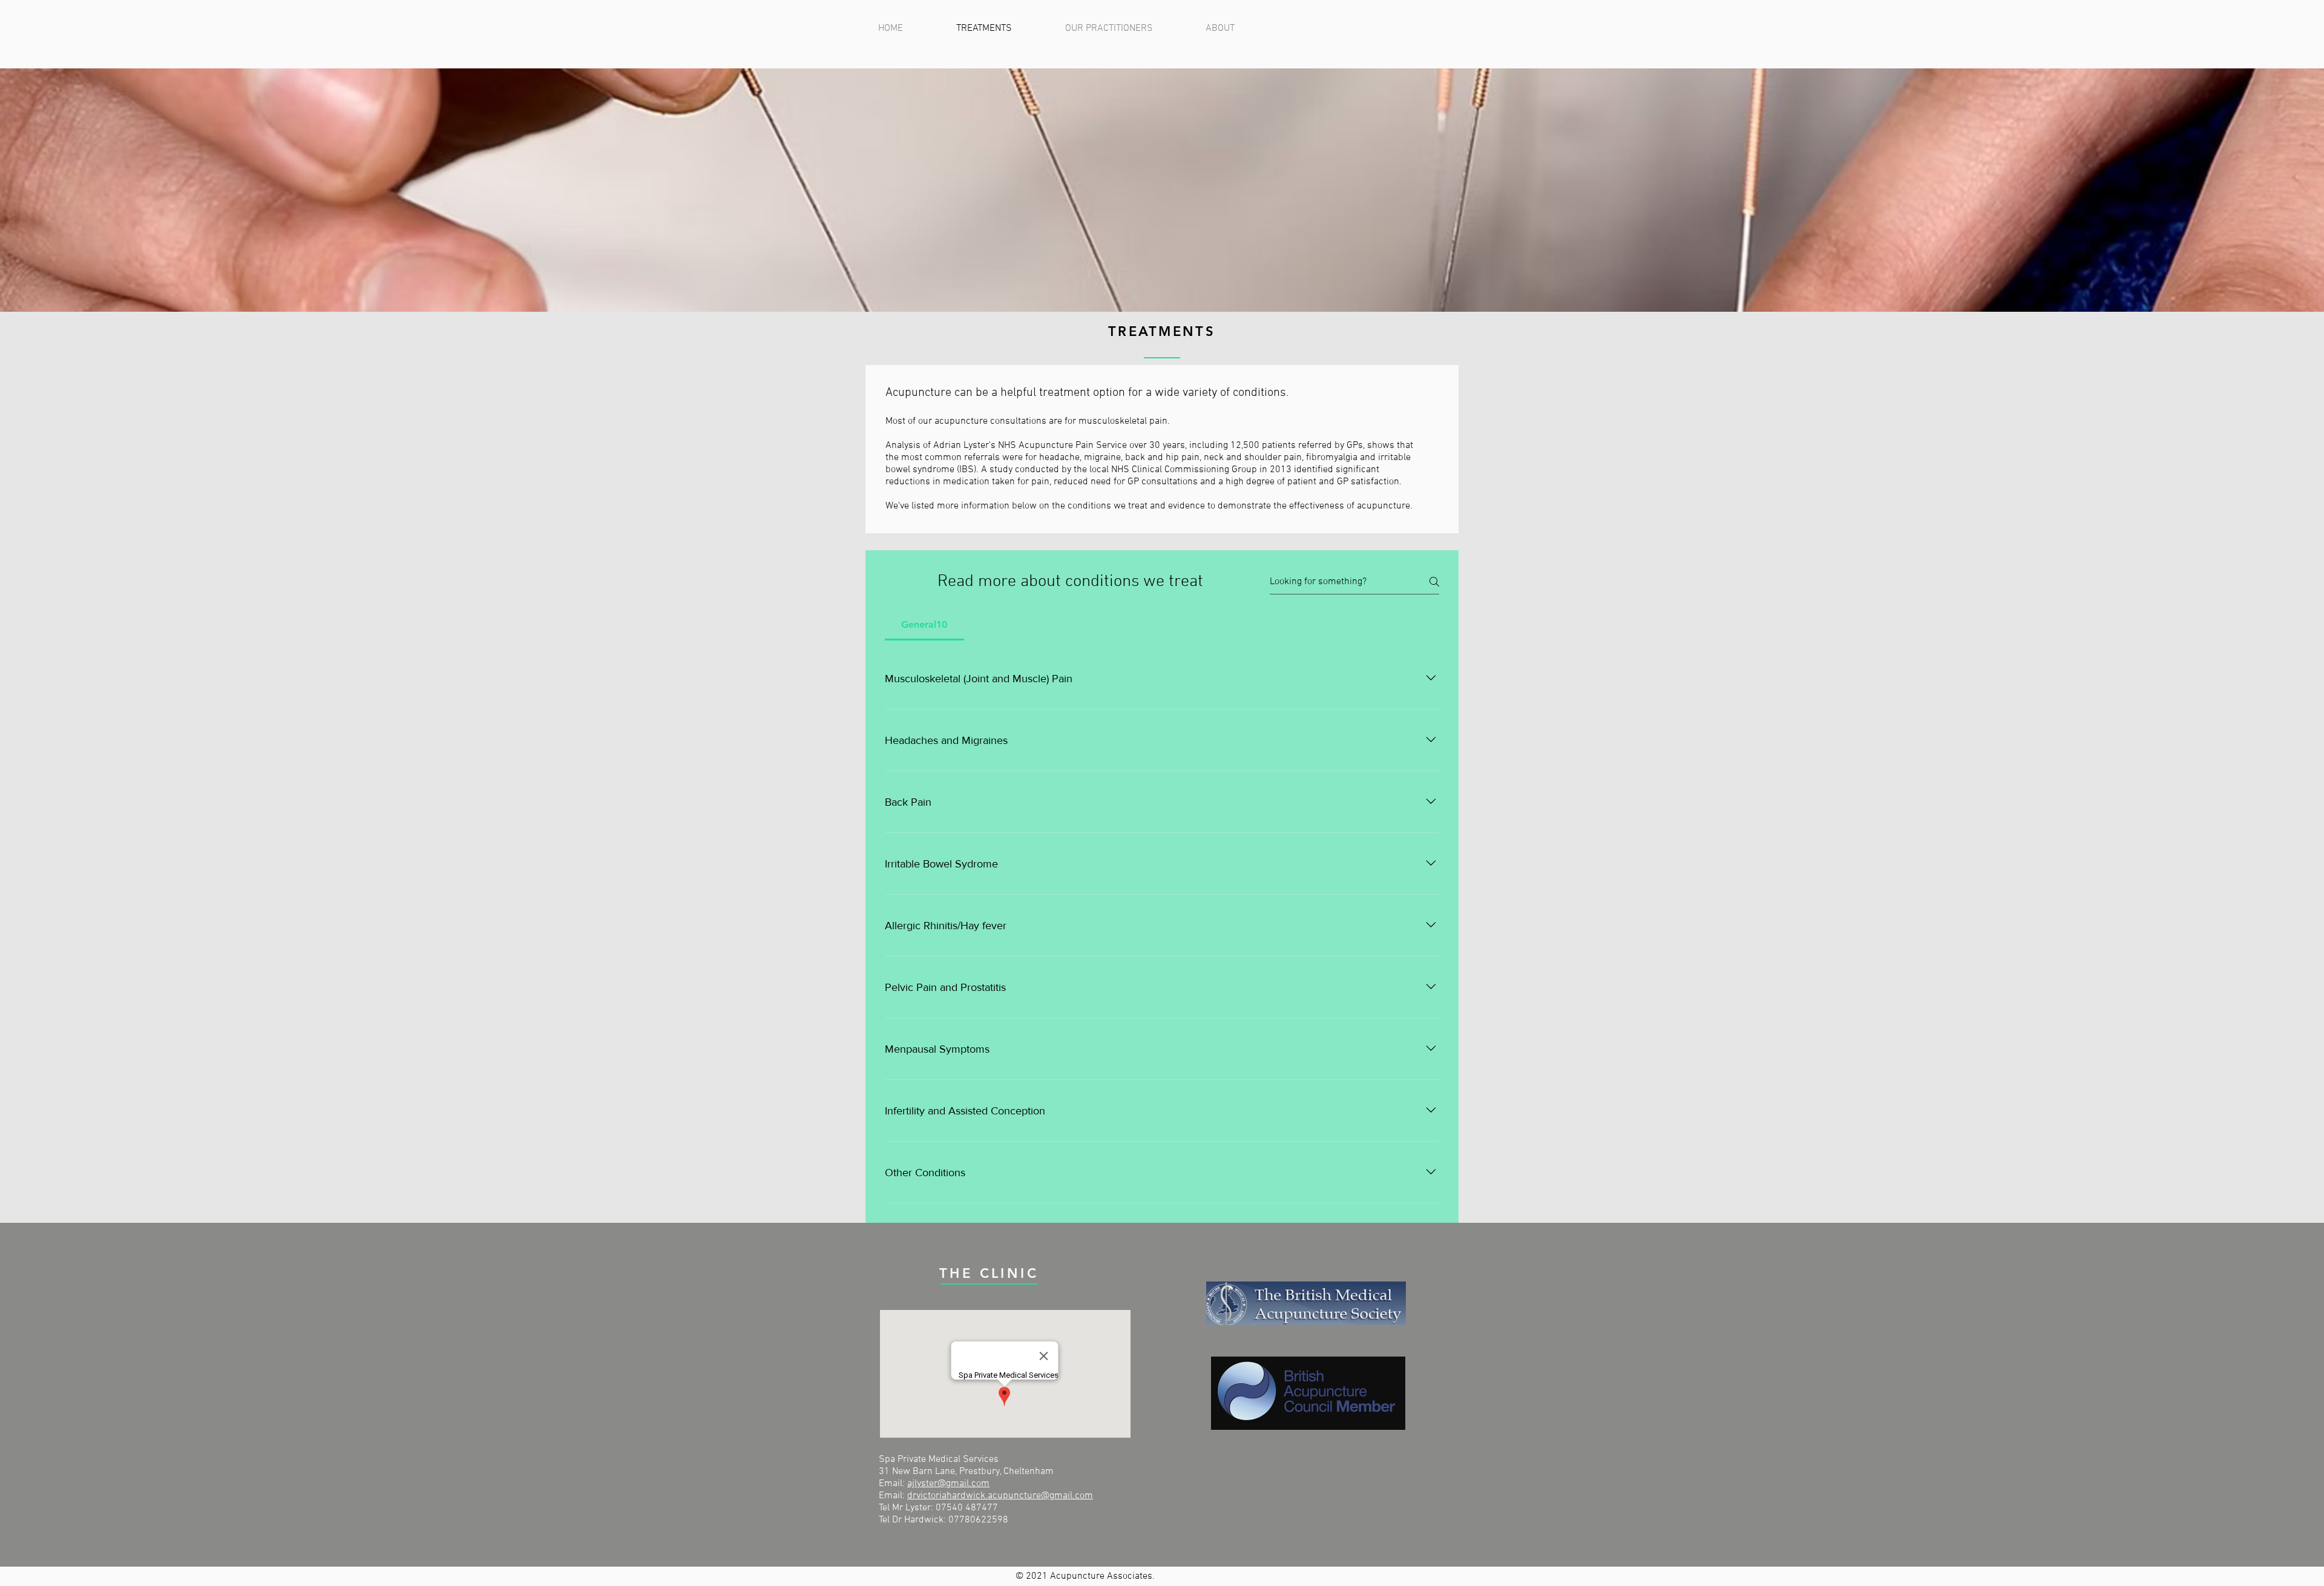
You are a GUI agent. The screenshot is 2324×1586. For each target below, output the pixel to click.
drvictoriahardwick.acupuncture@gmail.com (1000, 1496)
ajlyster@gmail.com (948, 1484)
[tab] (924, 625)
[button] (1237, 28)
